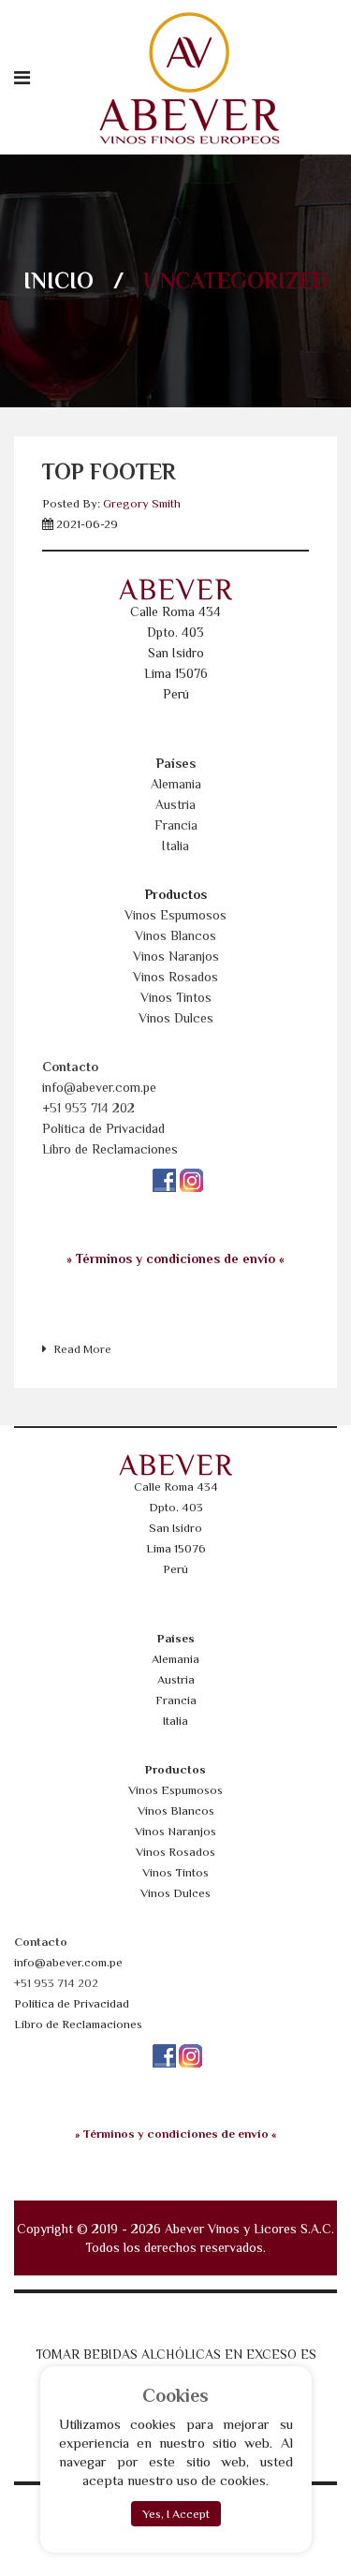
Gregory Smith (142, 503)
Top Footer (109, 471)
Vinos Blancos (175, 935)
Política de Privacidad (103, 1128)
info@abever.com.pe (99, 1087)
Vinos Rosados (175, 977)
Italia (175, 846)
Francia (176, 825)
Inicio (58, 280)
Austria (175, 804)
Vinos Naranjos (176, 956)
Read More (82, 1349)
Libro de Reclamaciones (110, 1149)
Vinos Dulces (176, 1018)
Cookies (175, 2395)
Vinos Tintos (176, 997)
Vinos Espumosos (175, 915)
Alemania (176, 784)
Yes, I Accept (176, 2514)
